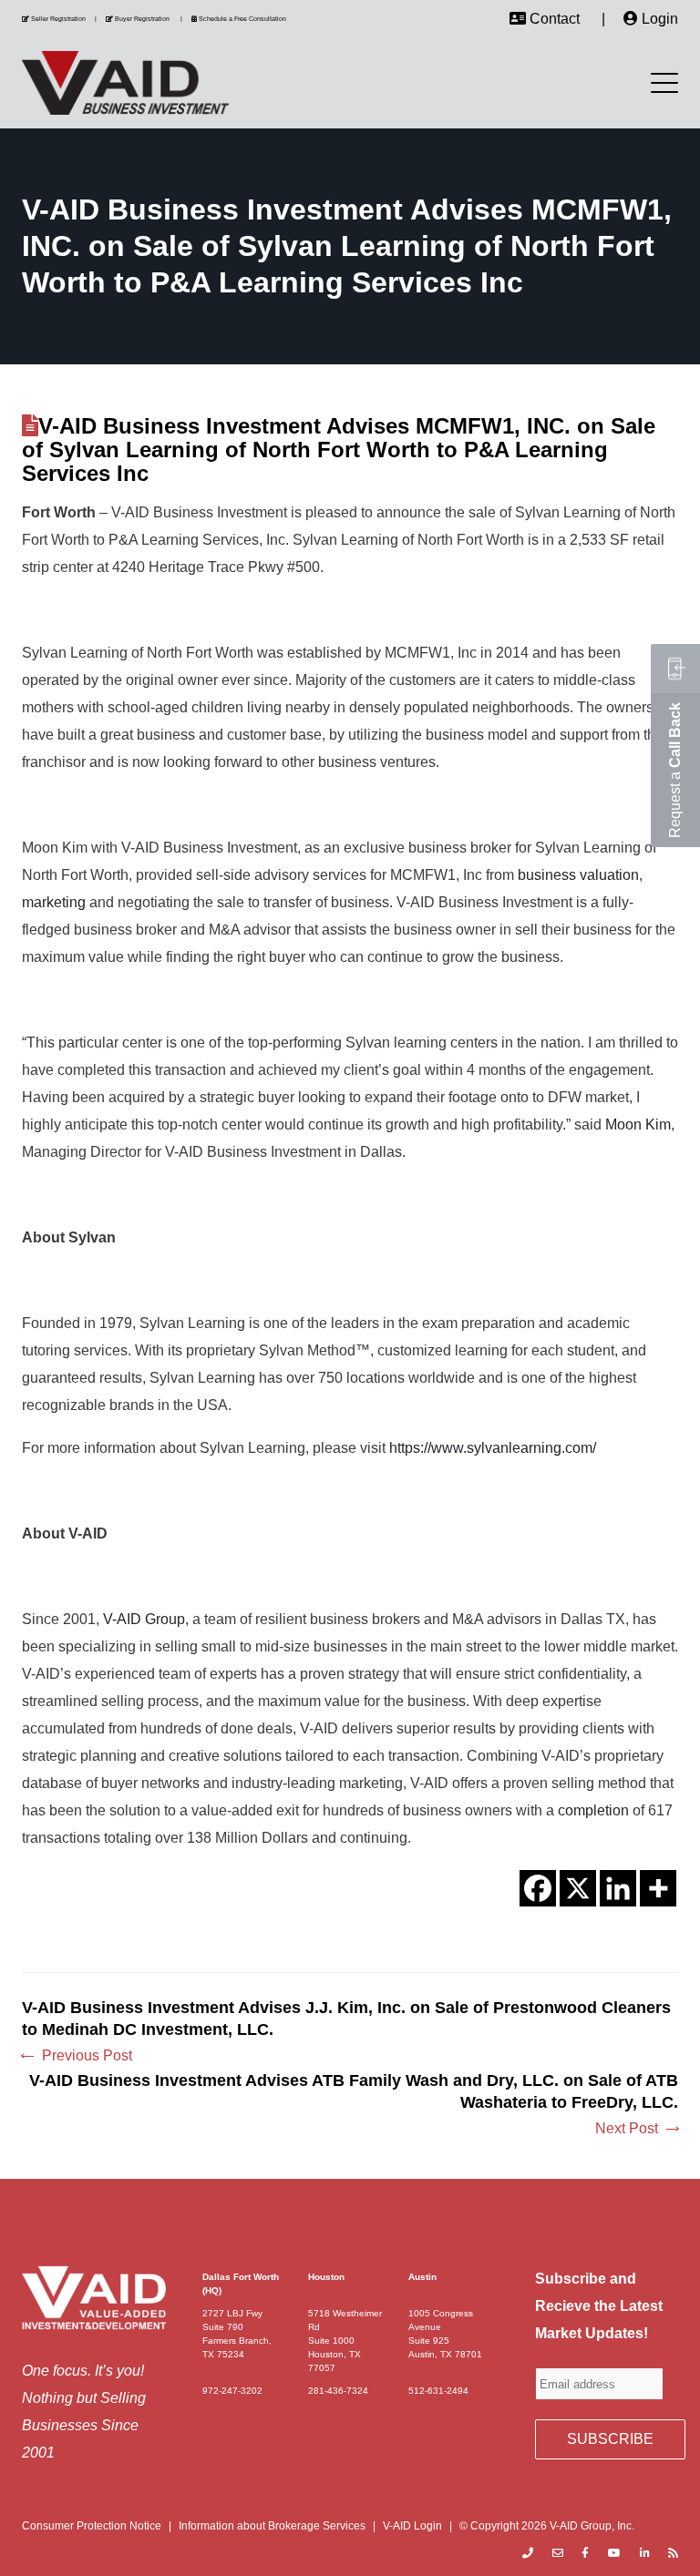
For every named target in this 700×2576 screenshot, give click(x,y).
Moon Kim (638, 1124)
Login (660, 19)
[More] (658, 1888)
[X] (578, 1888)
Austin (422, 2277)
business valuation (578, 875)
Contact (555, 19)
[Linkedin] (618, 1888)
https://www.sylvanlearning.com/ (493, 1448)
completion (593, 1810)
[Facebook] (538, 1888)
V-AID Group (144, 1619)
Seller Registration (58, 19)
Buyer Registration (142, 19)
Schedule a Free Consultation (242, 19)
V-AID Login (412, 2526)
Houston (326, 2277)
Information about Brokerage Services (272, 2526)
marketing (54, 902)
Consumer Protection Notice (92, 2526)
